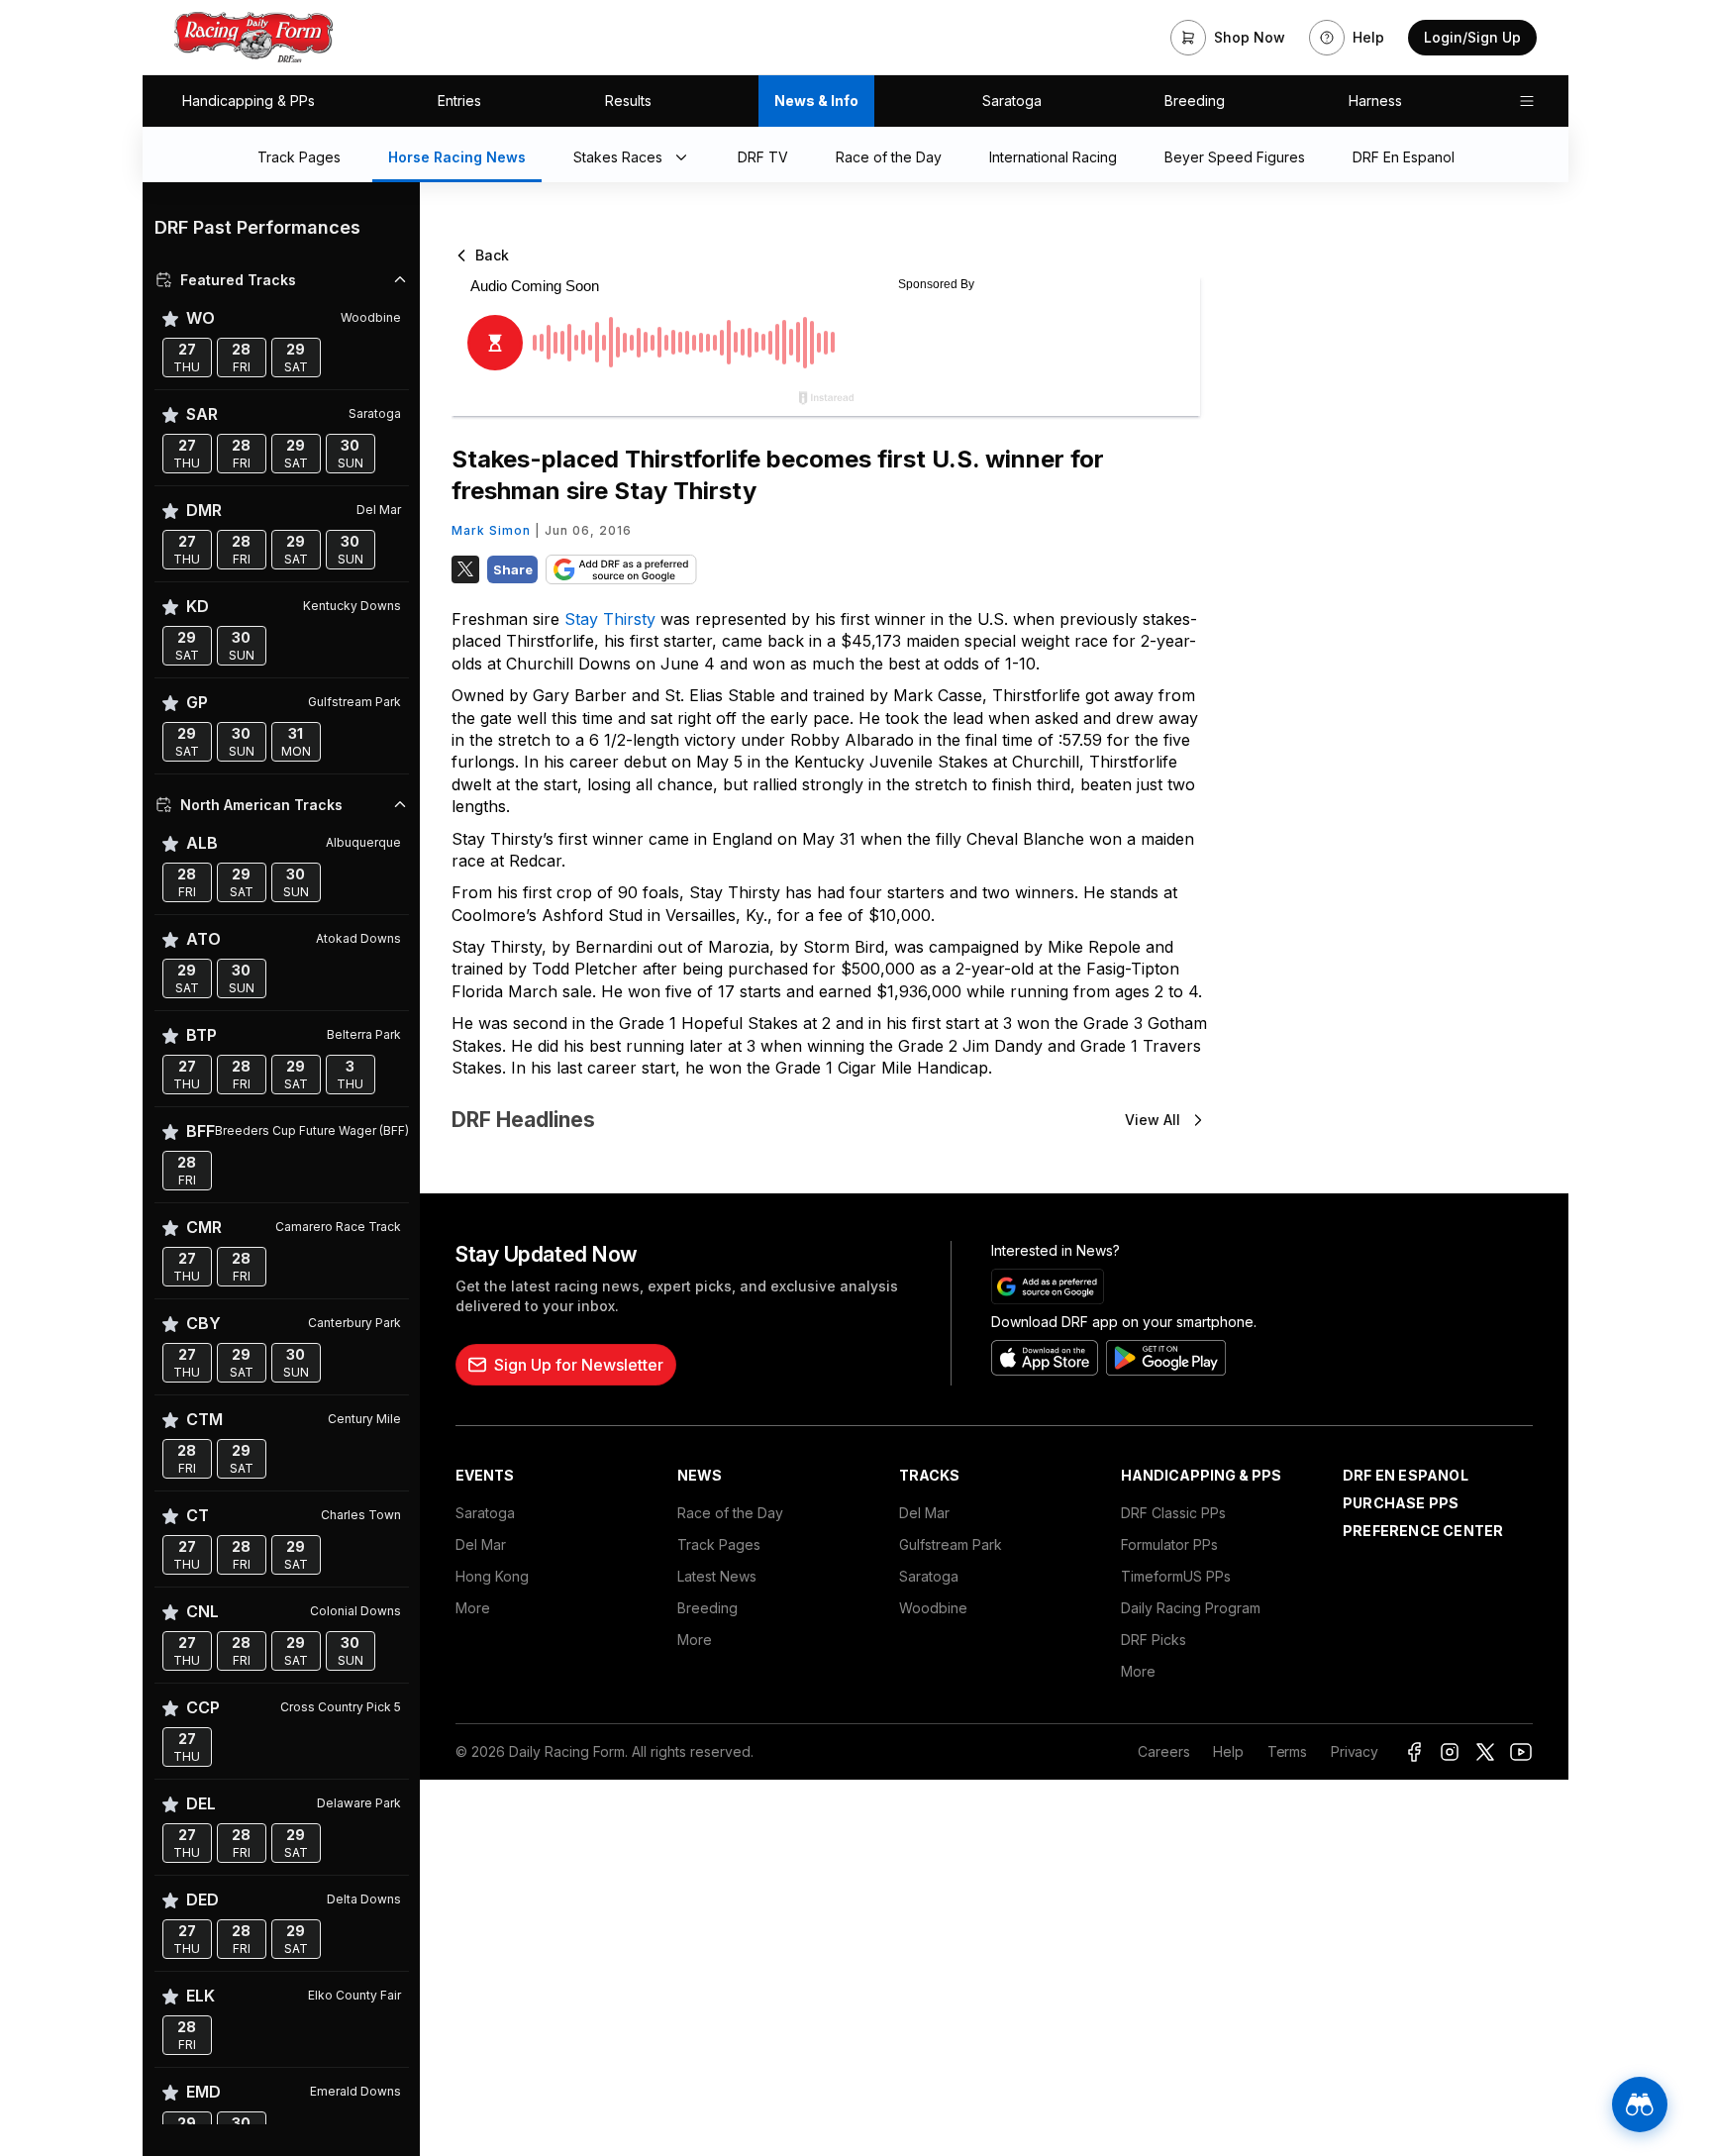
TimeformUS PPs (1176, 1576)
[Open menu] (1527, 101)
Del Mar (481, 1544)
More (473, 1608)
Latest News (717, 1576)
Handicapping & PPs (249, 101)
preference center (1423, 1531)
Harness (1375, 101)
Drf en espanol (1406, 1475)
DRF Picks (1154, 1640)
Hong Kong (492, 1576)
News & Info (816, 101)
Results (628, 101)
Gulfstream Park (951, 1544)
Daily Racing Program (1191, 1608)
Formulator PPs (1169, 1544)
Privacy (1355, 1751)
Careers (1163, 1751)
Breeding (1195, 101)
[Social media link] (1414, 1752)
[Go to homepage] (253, 38)
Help (1228, 1751)
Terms (1287, 1751)
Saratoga (1012, 101)
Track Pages (719, 1544)
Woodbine (933, 1608)
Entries (459, 101)
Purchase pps (1401, 1503)
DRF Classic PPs (1173, 1513)
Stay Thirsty (612, 619)
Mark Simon (491, 530)
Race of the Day (730, 1513)
